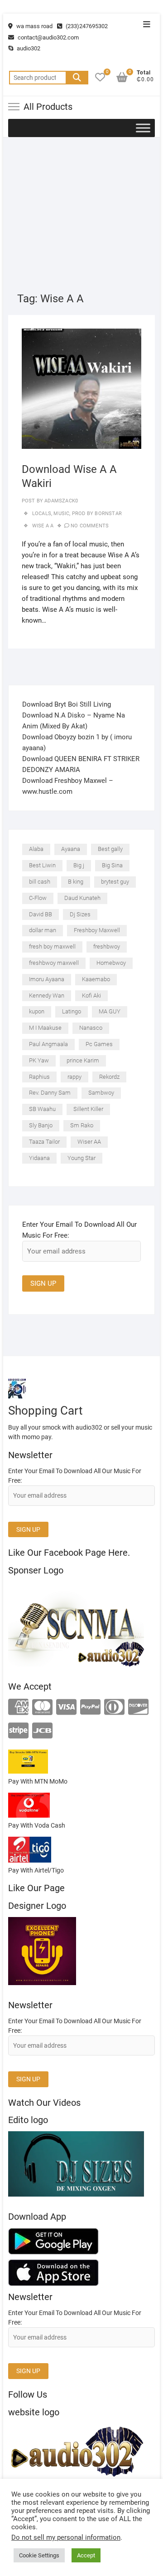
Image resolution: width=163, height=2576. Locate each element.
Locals (42, 514)
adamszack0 (60, 501)
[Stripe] (18, 1731)
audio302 (28, 48)
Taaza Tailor (44, 1142)
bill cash (40, 882)
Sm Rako (82, 1125)
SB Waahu (42, 1109)
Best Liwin (42, 865)
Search (77, 78)
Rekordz (109, 1077)
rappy (74, 1077)
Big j (79, 865)
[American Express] (18, 1708)
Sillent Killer (88, 1109)
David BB (41, 914)
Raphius (39, 1077)
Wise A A (43, 526)
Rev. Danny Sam (50, 1093)
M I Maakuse (45, 1028)
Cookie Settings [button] (39, 2555)
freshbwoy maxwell (54, 963)
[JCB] (42, 1731)
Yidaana (39, 1158)
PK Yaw (39, 1060)
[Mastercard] (42, 1708)
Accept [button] (86, 2555)
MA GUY (110, 1011)
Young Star (81, 1158)
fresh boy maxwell (52, 946)
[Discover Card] (138, 1708)
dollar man (43, 930)
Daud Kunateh (82, 898)
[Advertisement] (81, 206)
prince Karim (83, 1060)
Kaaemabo (96, 979)
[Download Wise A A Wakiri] (82, 389)
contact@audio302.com (48, 37)
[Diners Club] (114, 1708)
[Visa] (66, 1708)
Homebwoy (111, 963)
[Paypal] (90, 1708)
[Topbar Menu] (147, 25)
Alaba (36, 849)
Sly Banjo (41, 1125)
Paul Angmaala (48, 1044)
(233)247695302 (86, 26)
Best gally (110, 849)
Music (61, 514)
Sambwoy (101, 1093)
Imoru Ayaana (47, 979)
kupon (37, 1011)
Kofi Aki (91, 995)
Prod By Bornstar (97, 514)
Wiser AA (89, 1142)
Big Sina (112, 865)
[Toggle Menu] (143, 128)
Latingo (72, 1011)
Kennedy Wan (47, 995)
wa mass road (34, 26)
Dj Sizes (80, 914)
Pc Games (99, 1044)
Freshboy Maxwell (97, 930)
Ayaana (71, 849)
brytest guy (115, 882)
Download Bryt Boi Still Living (67, 704)
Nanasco (91, 1028)
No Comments (90, 526)
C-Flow (38, 898)
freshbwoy (107, 946)
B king (76, 882)
